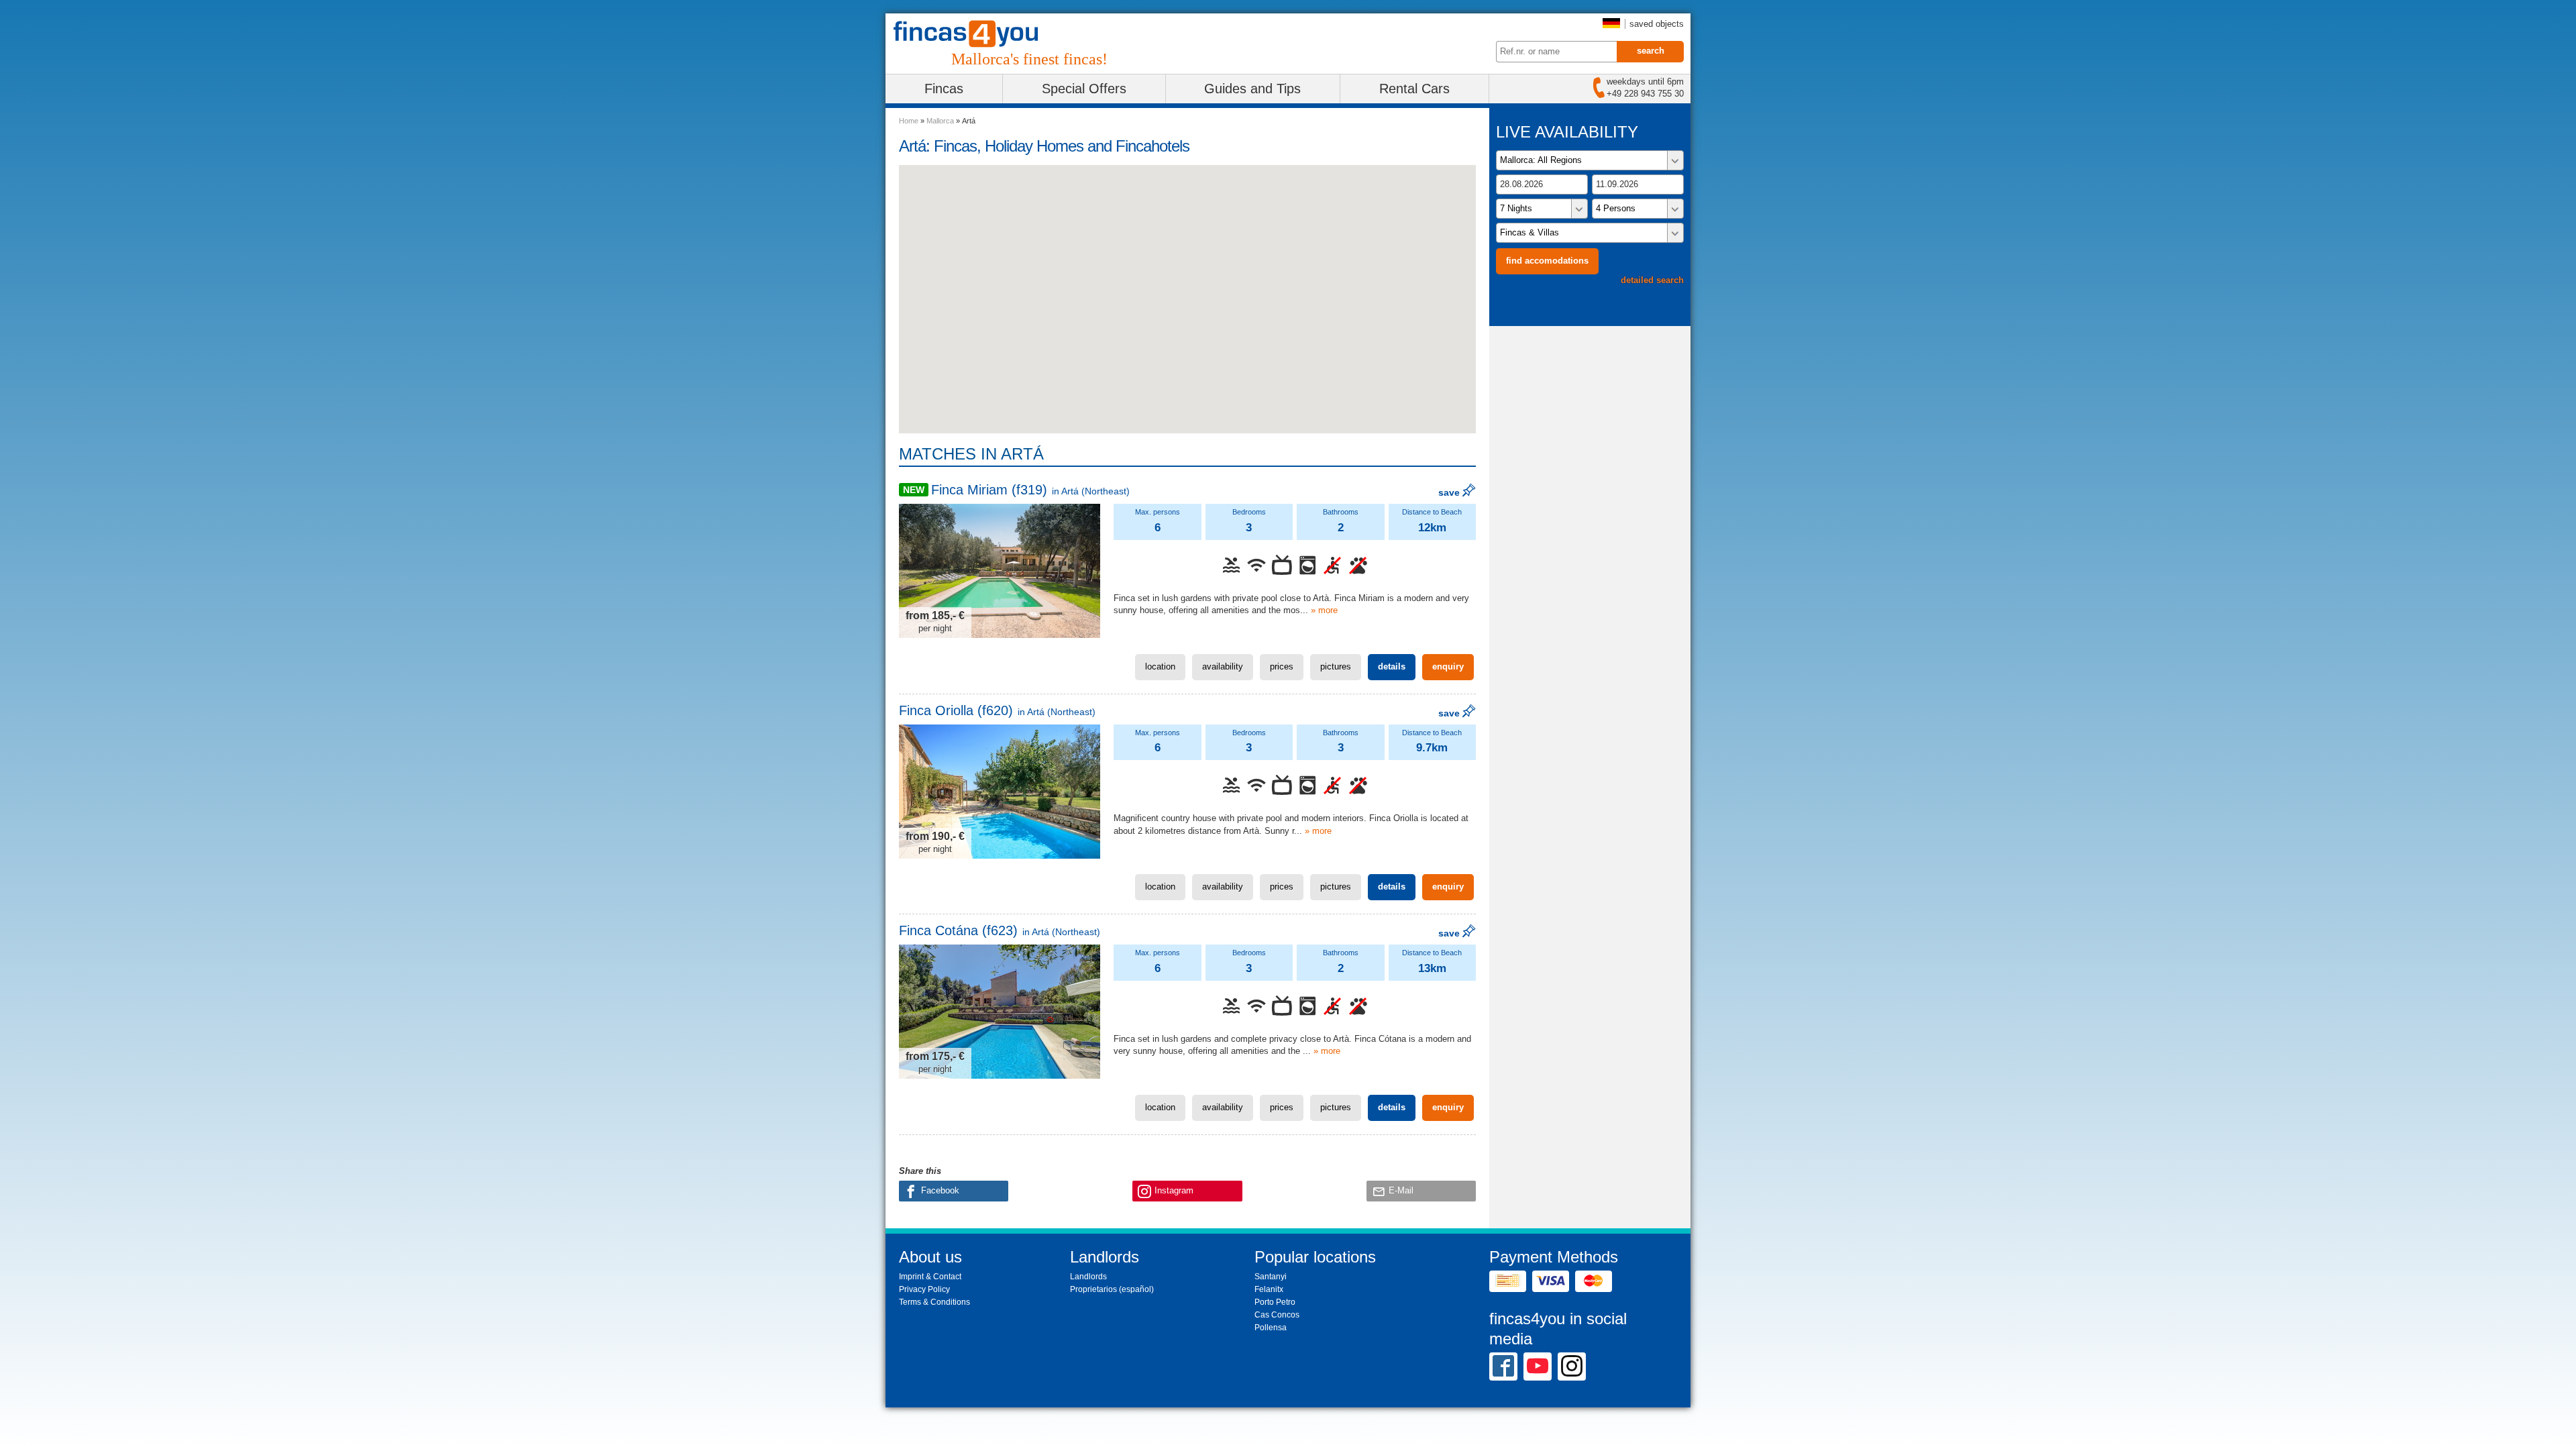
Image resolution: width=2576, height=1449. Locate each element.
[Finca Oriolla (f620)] (1000, 792)
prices (1282, 666)
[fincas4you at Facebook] (1503, 1366)
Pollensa (1271, 1328)
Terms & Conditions (934, 1302)
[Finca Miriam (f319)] (1000, 571)
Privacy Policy (924, 1289)
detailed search (1652, 280)
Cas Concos (1277, 1315)
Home (909, 121)
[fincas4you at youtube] (1538, 1366)
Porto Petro (1275, 1302)
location (1160, 666)
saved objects (1657, 24)
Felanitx (1269, 1289)
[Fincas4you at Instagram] (1572, 1366)
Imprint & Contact (930, 1277)
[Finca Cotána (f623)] (1000, 1012)
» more (1324, 610)
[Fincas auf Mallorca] (974, 34)
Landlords (1088, 1277)
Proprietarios (1093, 1289)
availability (1223, 666)
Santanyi (1271, 1277)
